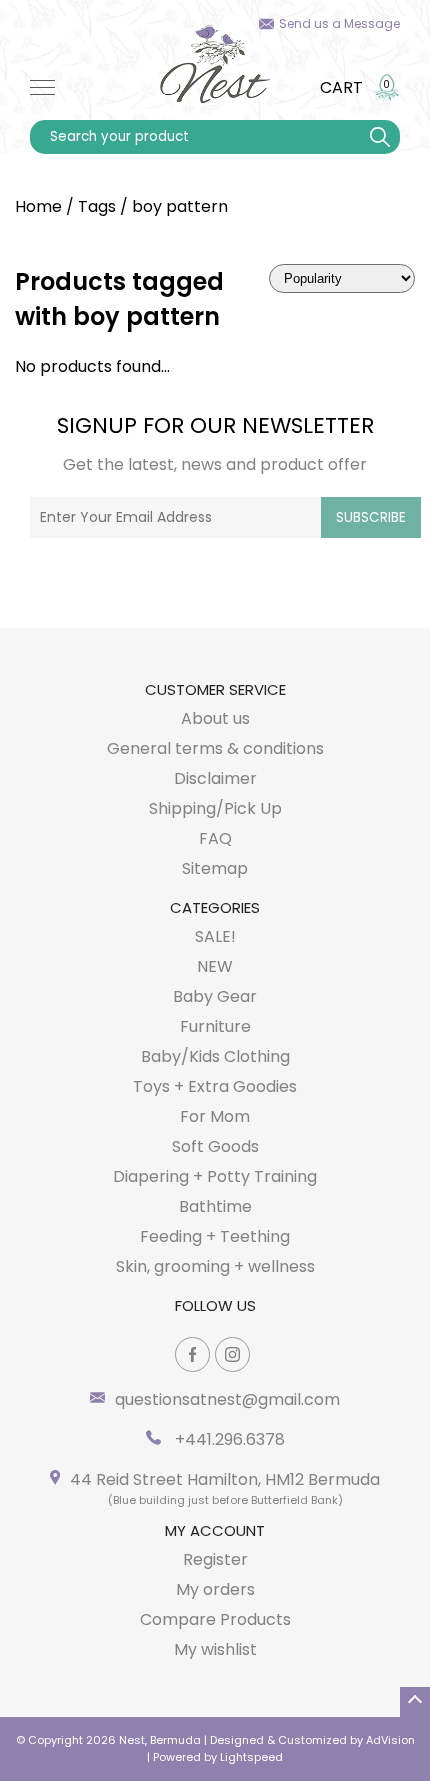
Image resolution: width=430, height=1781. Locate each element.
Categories (215, 907)
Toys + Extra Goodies (215, 1086)
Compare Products (215, 1619)
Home (38, 206)
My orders (215, 1589)
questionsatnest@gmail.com (227, 1399)
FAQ (215, 838)
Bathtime (215, 1206)
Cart (341, 87)
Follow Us (215, 1305)
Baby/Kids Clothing (215, 1056)
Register (215, 1559)
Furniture (215, 1026)
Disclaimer (215, 778)
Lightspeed (251, 1757)
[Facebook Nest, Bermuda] (192, 1354)
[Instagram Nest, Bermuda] (232, 1354)
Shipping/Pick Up (215, 808)
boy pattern (180, 206)
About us (215, 718)
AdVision (390, 1740)
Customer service (215, 689)
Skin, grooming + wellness (215, 1266)
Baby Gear (215, 996)
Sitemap (215, 868)
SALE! (215, 936)
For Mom (215, 1116)
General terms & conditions (215, 748)
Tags (97, 206)
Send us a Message (339, 23)
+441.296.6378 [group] (228, 1439)
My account (215, 1530)
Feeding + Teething (215, 1236)
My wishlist (215, 1649)
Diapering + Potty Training (215, 1176)
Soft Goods (215, 1146)
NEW (215, 966)
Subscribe (371, 517)
